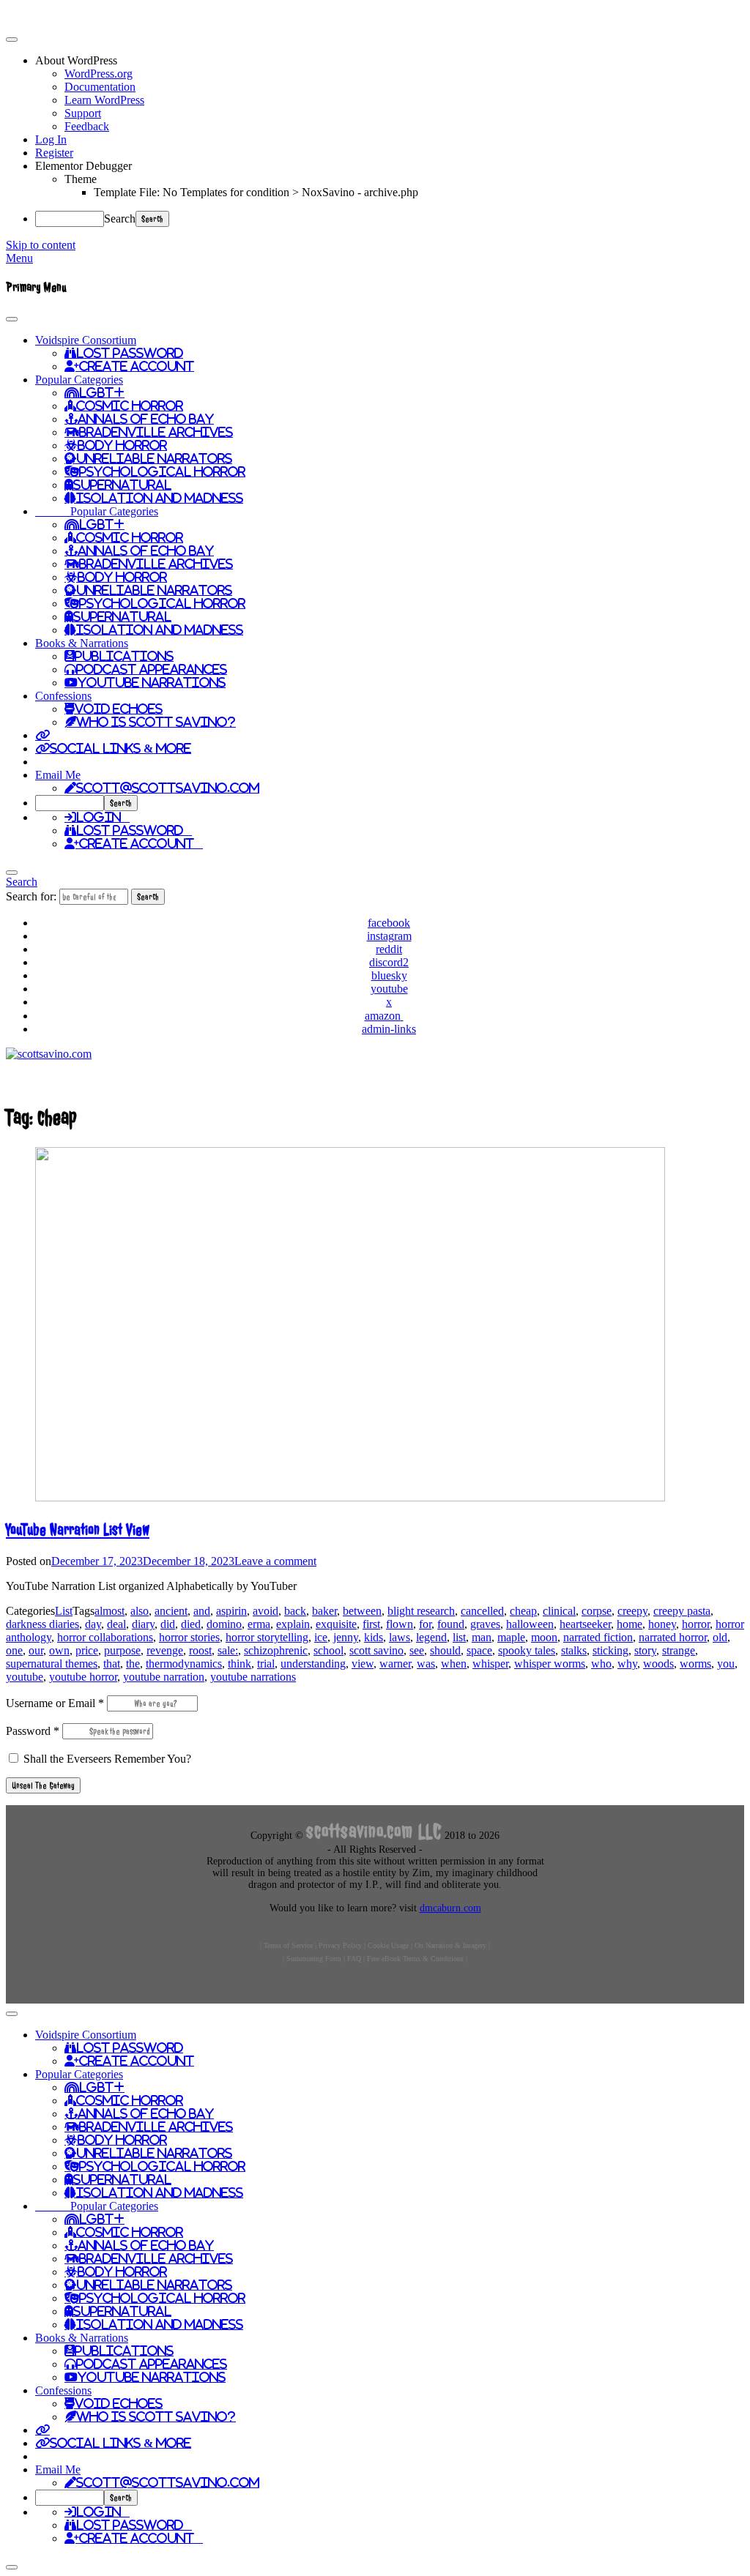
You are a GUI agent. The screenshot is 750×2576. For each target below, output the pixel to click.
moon (544, 1637)
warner (395, 1664)
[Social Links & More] (42, 735)
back (295, 1611)
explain (293, 1624)
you (726, 1664)
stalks (574, 1650)
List (64, 1611)
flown (400, 1624)
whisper (490, 1664)
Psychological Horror (162, 471)
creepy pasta (682, 1611)
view (363, 1664)
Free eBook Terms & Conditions (415, 1959)
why (627, 1664)
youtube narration (164, 1677)
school (328, 1650)
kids (374, 1637)
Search (120, 219)
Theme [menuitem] (81, 179)
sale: (228, 1650)
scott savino (376, 1650)
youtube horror (83, 1677)
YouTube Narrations (152, 682)
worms (695, 1664)
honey (662, 1624)
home (630, 1624)
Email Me (58, 775)
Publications (124, 656)
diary (143, 1624)
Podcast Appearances (152, 669)
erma (259, 1624)
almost (109, 1611)
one (14, 1650)
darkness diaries (42, 1624)
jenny (346, 1637)
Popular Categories (79, 380)
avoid (266, 1611)
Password (33, 1731)
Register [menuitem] (54, 153)
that (112, 1664)
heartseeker (585, 1624)
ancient (171, 1611)
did (168, 1624)
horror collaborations (105, 1637)
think (240, 1664)
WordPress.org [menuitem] (99, 74)
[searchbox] (70, 803)
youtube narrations (253, 1677)
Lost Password (130, 353)
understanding (313, 1664)
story (645, 1650)
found (451, 1624)
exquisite (336, 1624)
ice (321, 1637)
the (133, 1664)
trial (266, 1664)
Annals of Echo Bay (146, 419)
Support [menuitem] (83, 113)
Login (103, 817)
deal (116, 1624)
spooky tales (527, 1650)
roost (200, 1650)
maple (511, 1637)
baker (324, 1611)
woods (658, 1664)
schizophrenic (276, 1650)
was (426, 1664)
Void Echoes (119, 709)
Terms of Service (288, 1945)
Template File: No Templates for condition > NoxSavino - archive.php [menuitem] (256, 192)
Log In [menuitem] (51, 139)
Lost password (134, 830)
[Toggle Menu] (12, 319)
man (482, 1637)
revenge (165, 1650)
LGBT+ (102, 392)
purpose (122, 1650)
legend (431, 1637)
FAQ (354, 1959)
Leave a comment (275, 1561)
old (720, 1637)
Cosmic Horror (130, 406)
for (425, 1624)
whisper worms (550, 1664)
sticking (610, 1650)
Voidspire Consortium (86, 340)
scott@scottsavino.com (168, 788)
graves (485, 1624)
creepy (632, 1611)
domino (224, 1624)
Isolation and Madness (160, 498)
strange (679, 1650)
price (87, 1650)
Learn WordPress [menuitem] (104, 100)
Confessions (63, 696)
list (459, 1637)
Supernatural (122, 485)
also (140, 1611)
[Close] (12, 873)
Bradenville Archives (156, 432)
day (93, 1624)
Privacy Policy (340, 1945)
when (454, 1664)
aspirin (231, 1611)
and (202, 1611)
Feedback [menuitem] (87, 126)
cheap (523, 1611)
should (445, 1650)
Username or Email (55, 1703)
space (479, 1650)
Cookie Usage (388, 1945)
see (417, 1650)
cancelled (482, 1611)
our (36, 1650)
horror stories (189, 1637)
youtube (25, 1677)
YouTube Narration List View (78, 1530)
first (371, 1624)
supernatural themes (52, 1664)
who (601, 1664)
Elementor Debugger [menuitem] (83, 166)
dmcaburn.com (450, 1908)
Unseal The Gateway (43, 1785)
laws (400, 1637)
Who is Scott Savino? (156, 722)
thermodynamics (184, 1664)
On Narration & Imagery (450, 1945)
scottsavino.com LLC (374, 1831)
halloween (530, 1624)
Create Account (137, 366)
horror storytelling (267, 1637)
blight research (421, 1611)
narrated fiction (598, 1637)
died (191, 1624)
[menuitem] (390, 61)
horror (696, 1624)
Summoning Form (314, 1959)
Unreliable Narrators (154, 458)
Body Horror (122, 445)
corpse (597, 1611)
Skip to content (41, 245)
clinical (559, 1611)
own (59, 1650)
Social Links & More (120, 748)
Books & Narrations (82, 643)
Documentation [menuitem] (100, 87)
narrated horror (673, 1637)
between (362, 1611)
